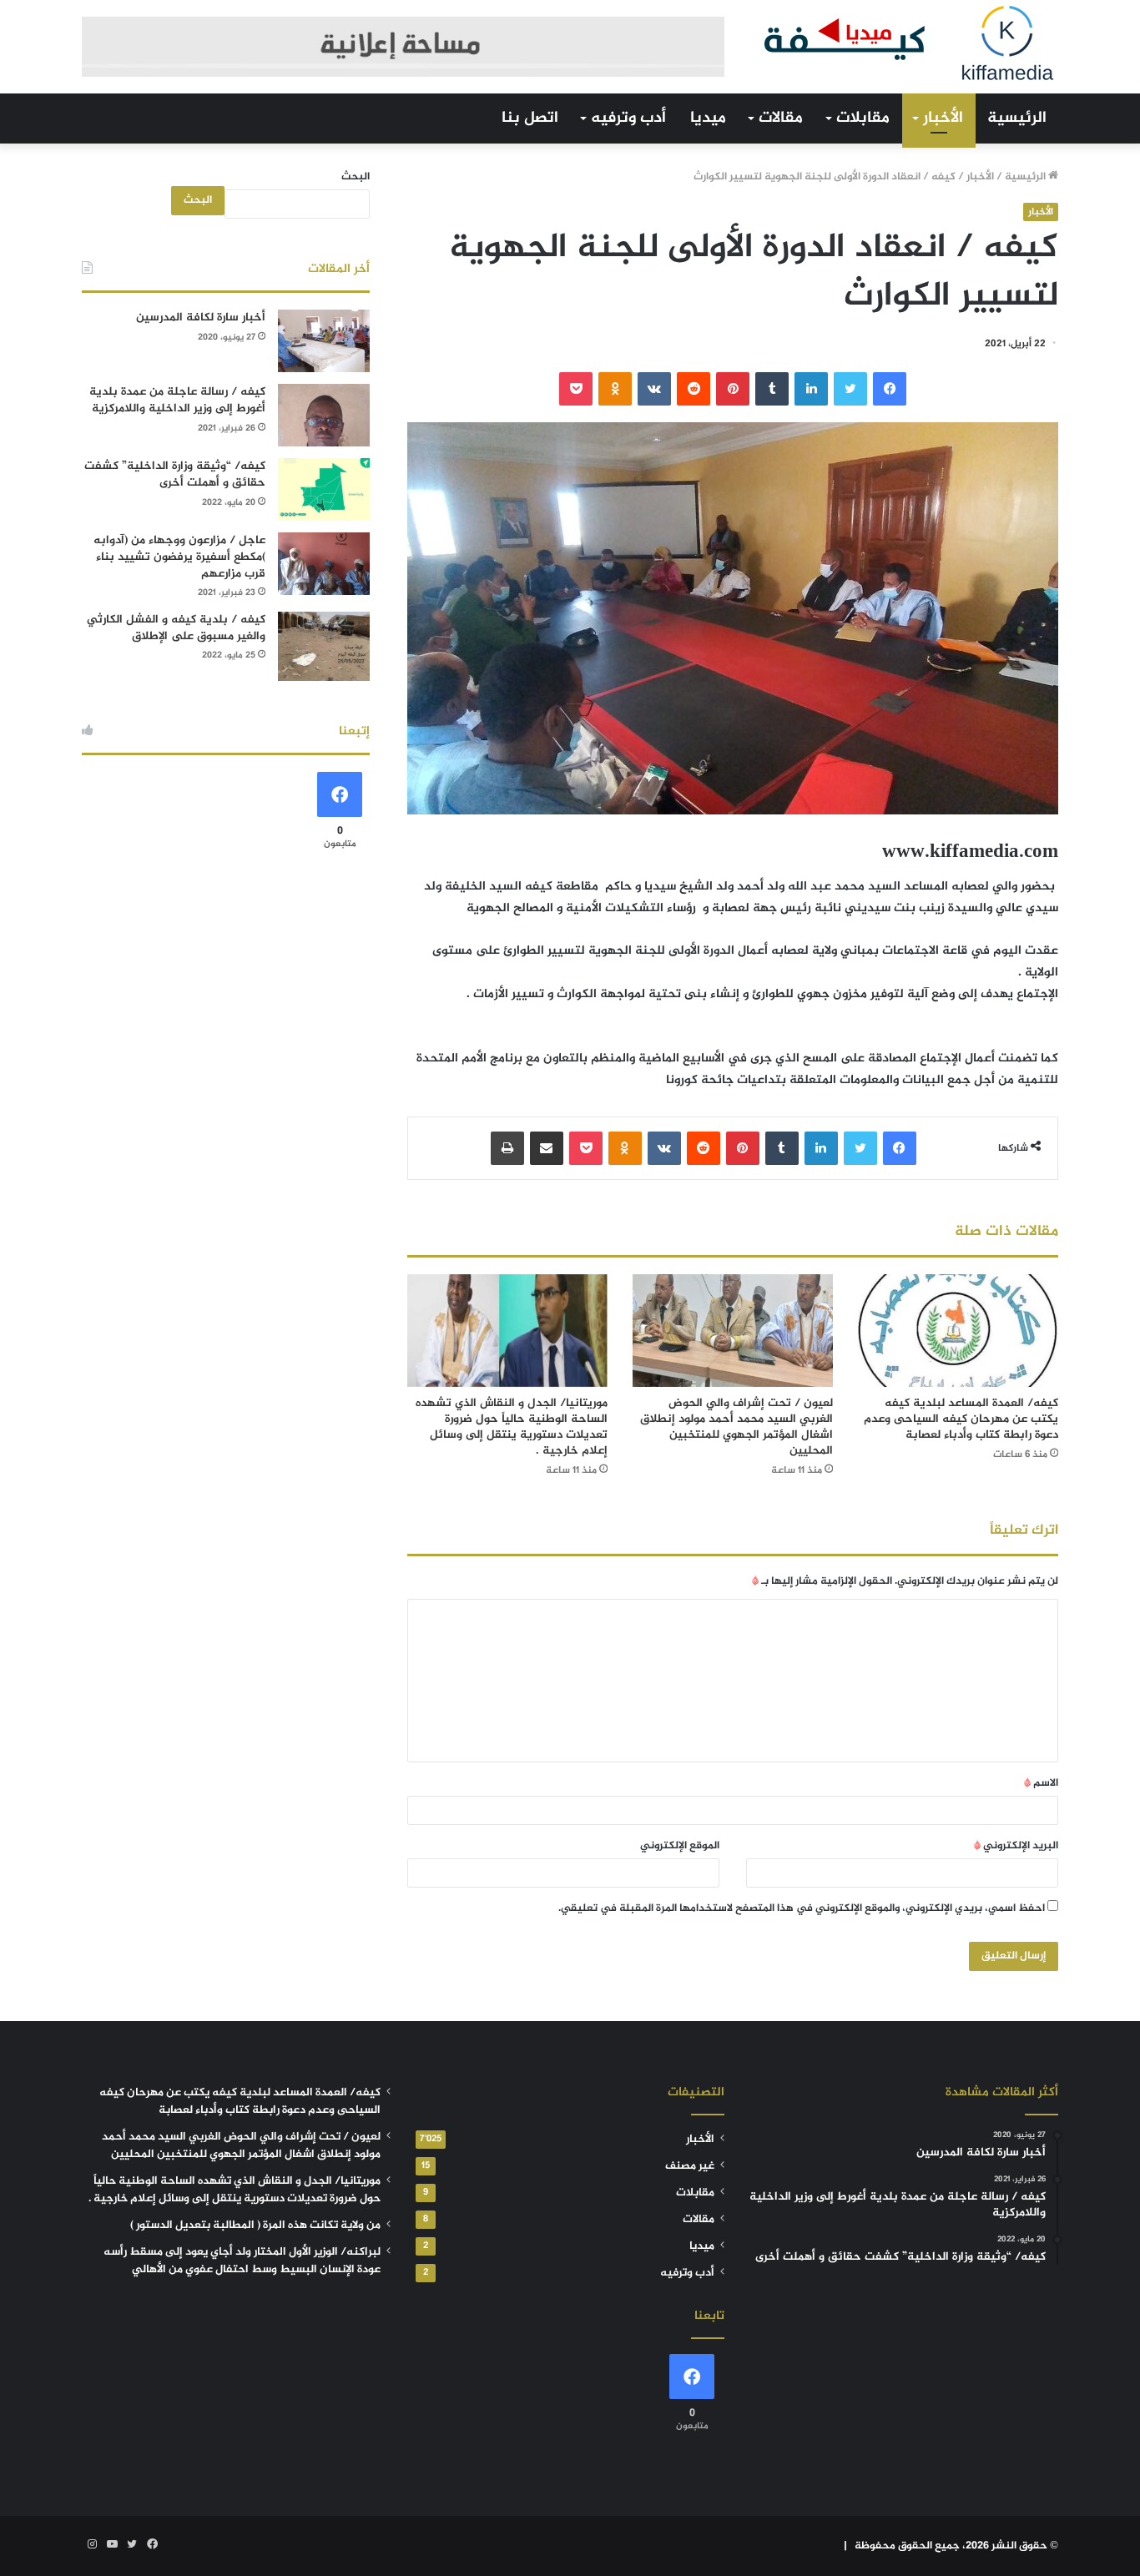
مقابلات (863, 118)
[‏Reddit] (694, 389)
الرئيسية (1017, 118)
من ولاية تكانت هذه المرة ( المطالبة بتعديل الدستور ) (255, 2226)
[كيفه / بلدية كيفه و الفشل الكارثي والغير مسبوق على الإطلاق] (324, 646)
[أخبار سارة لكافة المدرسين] (324, 341)
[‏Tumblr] (772, 389)
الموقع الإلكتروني (680, 1846)
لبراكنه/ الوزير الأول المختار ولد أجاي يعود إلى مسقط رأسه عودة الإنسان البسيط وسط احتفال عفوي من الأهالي (242, 2261)
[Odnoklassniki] (615, 389)
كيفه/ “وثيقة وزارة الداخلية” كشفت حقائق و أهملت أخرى (175, 474)
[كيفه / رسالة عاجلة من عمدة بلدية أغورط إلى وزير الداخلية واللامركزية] (324, 415)
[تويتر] (850, 389)
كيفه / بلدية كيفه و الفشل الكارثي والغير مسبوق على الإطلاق (176, 628)
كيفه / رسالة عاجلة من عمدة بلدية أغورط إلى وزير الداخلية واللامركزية (177, 400)
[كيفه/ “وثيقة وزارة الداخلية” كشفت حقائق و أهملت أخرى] (324, 489)
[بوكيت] (576, 389)
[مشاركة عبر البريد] (547, 1148)
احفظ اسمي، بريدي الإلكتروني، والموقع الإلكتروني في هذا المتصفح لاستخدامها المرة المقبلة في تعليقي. (802, 1908)
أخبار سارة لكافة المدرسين (201, 318)
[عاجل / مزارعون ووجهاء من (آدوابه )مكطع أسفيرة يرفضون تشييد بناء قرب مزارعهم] (324, 564)
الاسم (1041, 1783)
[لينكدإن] (811, 389)
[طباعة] (507, 1148)
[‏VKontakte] (654, 389)
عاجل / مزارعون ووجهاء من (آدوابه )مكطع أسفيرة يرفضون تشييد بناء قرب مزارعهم (179, 557)
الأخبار (943, 118)
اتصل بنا (530, 118)
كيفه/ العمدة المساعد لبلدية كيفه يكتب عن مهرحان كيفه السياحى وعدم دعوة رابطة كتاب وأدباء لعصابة (961, 1419)
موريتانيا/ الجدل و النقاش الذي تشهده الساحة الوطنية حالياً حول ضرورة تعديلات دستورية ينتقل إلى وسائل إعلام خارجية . (512, 1427)
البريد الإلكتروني (1016, 1846)
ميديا (708, 118)
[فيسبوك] (890, 389)
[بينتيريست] (733, 389)
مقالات (781, 118)
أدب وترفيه (628, 118)
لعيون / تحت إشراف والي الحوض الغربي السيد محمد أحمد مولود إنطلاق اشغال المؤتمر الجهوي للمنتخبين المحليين (736, 1427)
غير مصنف (690, 2166)
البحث (356, 177)
